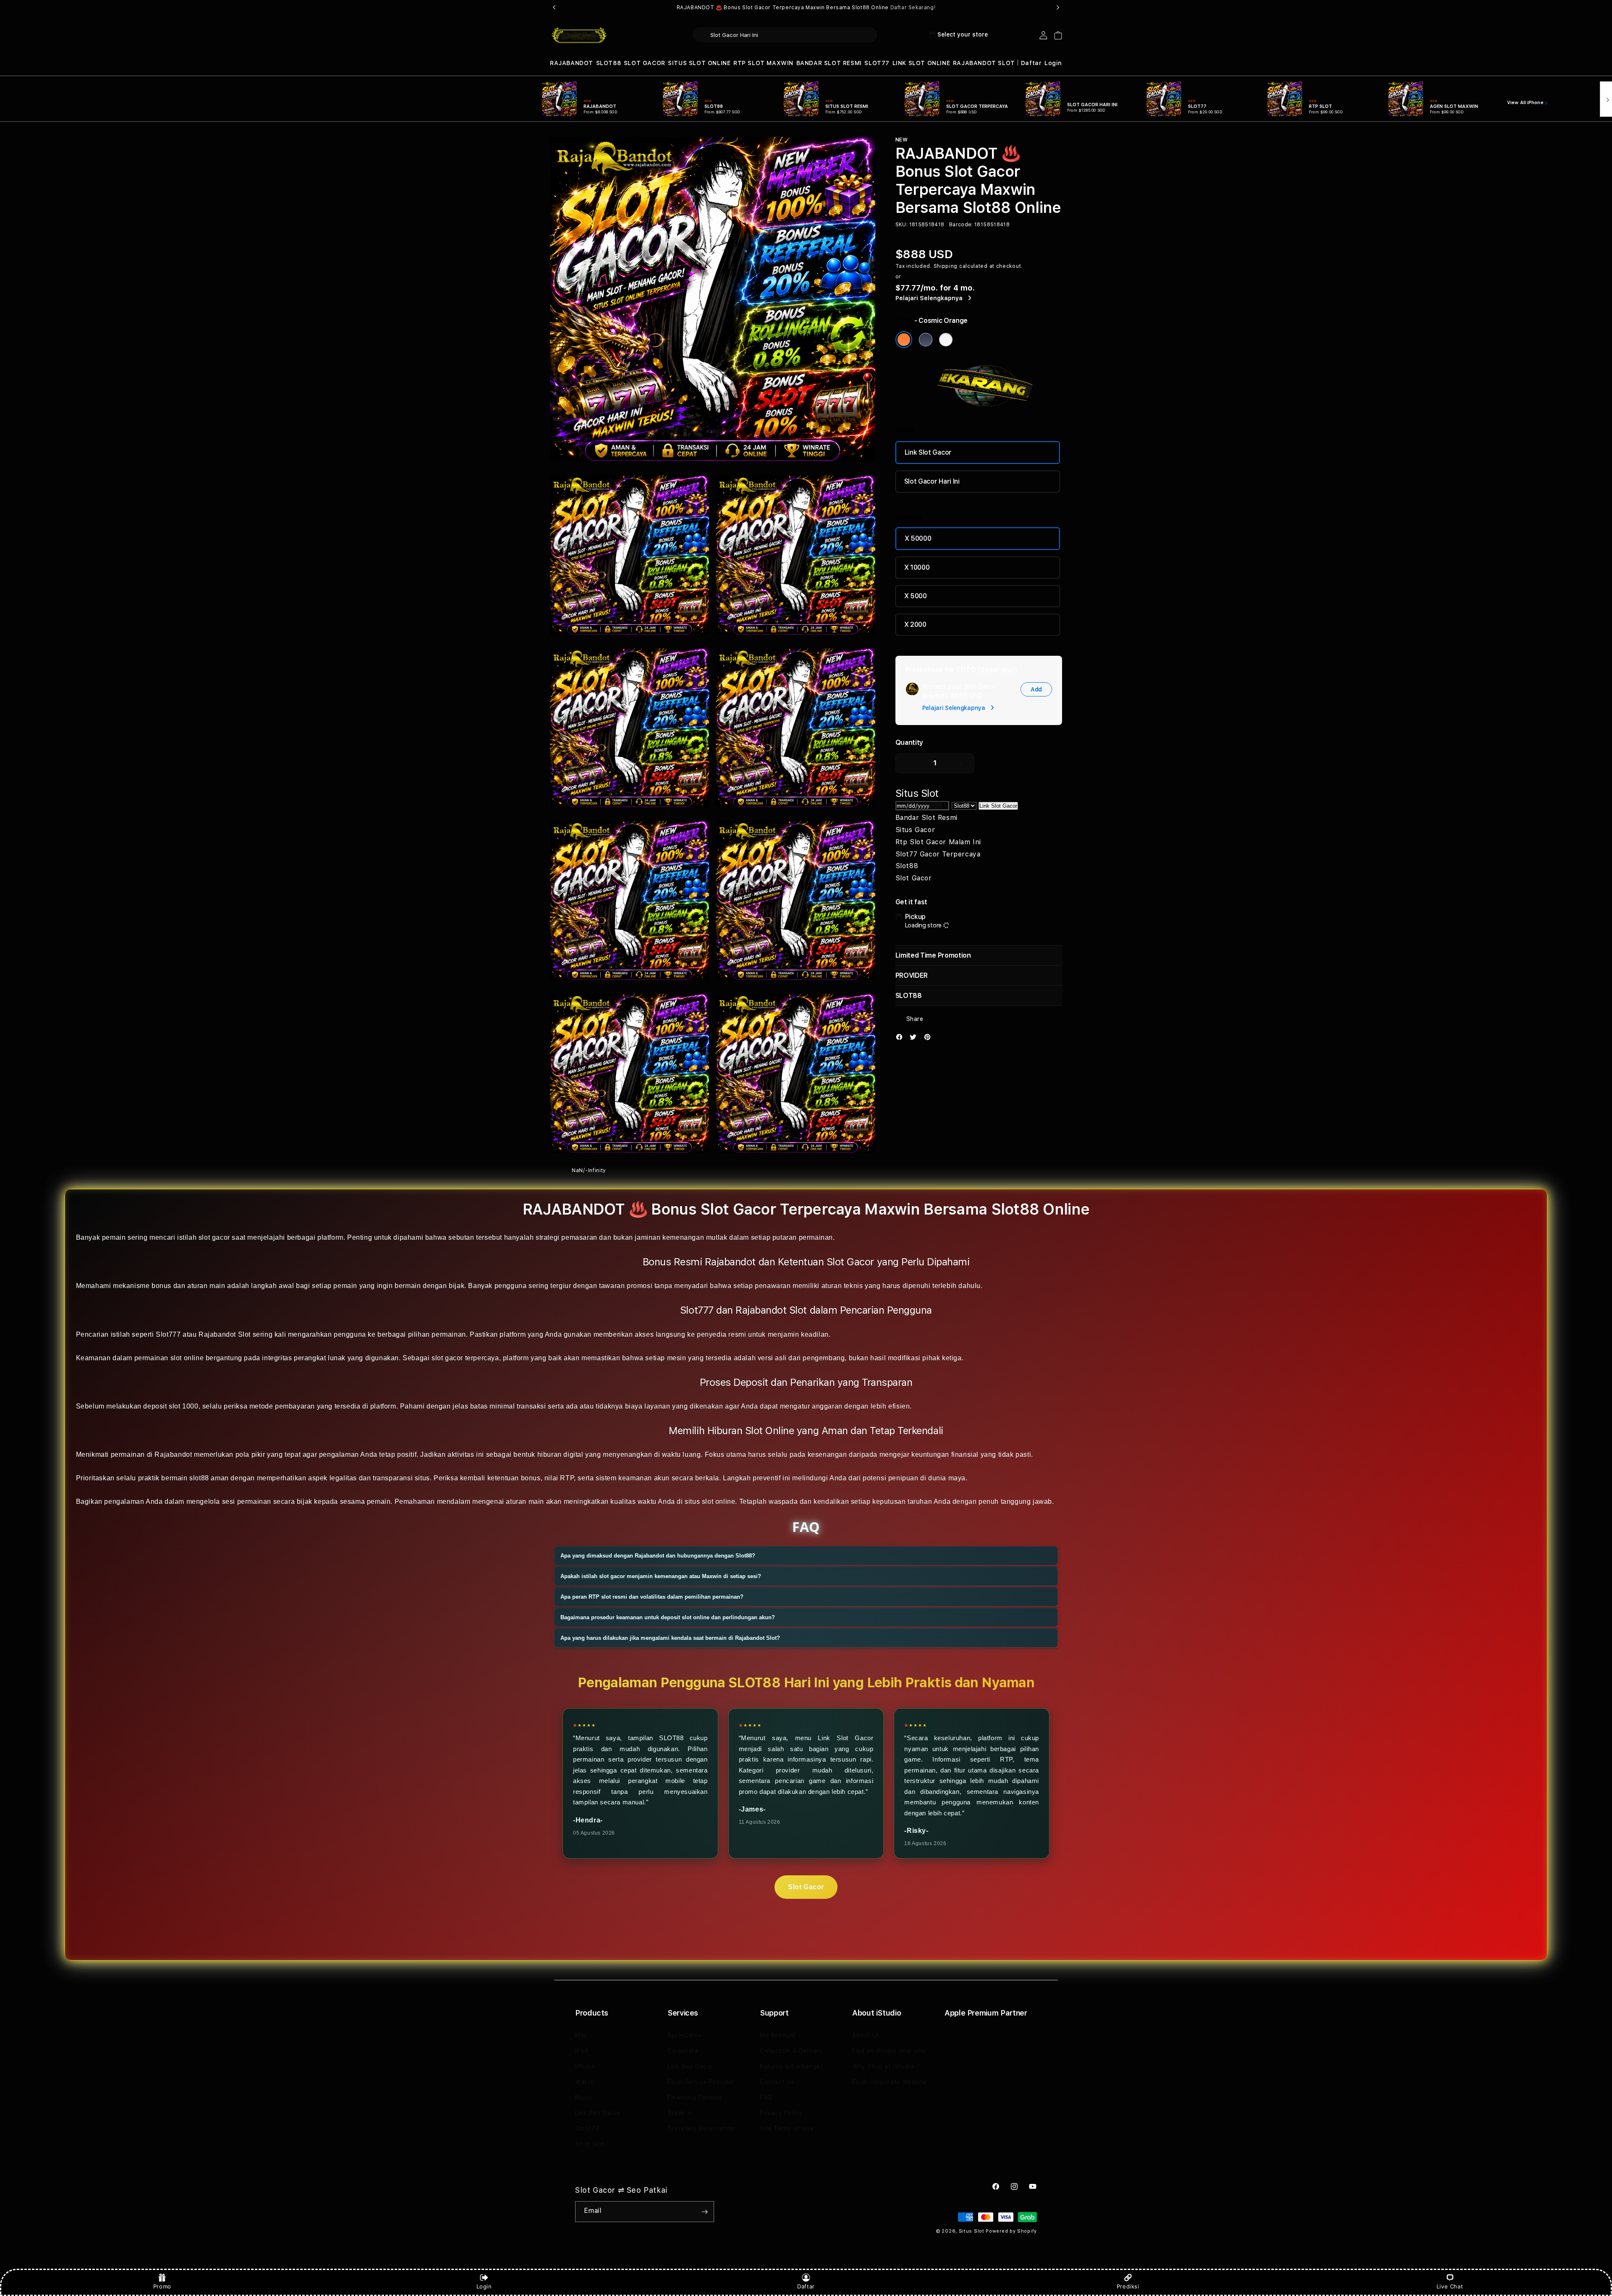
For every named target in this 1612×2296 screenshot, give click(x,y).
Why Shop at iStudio (883, 2066)
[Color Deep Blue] (926, 340)
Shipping (946, 266)
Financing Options (695, 2097)
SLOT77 (877, 63)
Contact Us (777, 2082)
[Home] (579, 35)
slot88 (199, 1478)
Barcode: (961, 225)
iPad (581, 2051)
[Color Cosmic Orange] (904, 340)
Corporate (683, 2051)
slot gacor (214, 1237)
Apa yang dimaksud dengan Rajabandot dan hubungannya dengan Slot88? (658, 1556)
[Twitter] (915, 1039)
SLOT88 (609, 63)
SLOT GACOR (645, 63)
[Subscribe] (704, 2212)
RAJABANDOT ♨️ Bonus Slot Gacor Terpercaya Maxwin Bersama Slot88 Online (806, 8)
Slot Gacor (806, 1887)
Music (584, 2097)
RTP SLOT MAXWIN (763, 63)
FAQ (766, 2097)
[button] (572, 63)
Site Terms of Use (787, 2128)
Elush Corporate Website (889, 2082)
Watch (585, 2082)
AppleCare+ (685, 2035)
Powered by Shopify (1011, 2231)
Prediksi (1128, 2286)
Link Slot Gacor (928, 452)
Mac (581, 2035)
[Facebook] (901, 1039)
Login (484, 2286)
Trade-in (680, 2113)
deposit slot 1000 (171, 1406)
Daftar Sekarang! (913, 8)
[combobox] (785, 35)
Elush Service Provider (701, 2082)
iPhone (585, 2066)
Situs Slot (590, 2144)
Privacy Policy (781, 2113)
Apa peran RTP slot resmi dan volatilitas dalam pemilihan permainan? (652, 1597)
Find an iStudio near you (888, 2051)
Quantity (909, 742)
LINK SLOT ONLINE (921, 63)
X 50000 (918, 538)
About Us (866, 2035)
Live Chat (1450, 2286)
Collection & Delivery (792, 2051)
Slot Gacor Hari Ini (932, 481)
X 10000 (917, 567)
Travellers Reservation (701, 2128)
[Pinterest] (929, 1039)
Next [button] (1058, 8)
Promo (162, 2286)
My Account (778, 2035)
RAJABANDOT (572, 63)
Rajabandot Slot (225, 1334)
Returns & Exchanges (792, 2066)
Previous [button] (554, 8)
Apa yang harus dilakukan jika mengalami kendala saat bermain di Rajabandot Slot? (670, 1638)
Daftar (806, 2286)
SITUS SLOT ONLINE (699, 63)
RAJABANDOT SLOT (984, 63)
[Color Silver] (946, 340)
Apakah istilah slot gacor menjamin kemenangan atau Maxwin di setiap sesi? (661, 1576)
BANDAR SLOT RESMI (829, 63)
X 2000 (915, 624)
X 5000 (916, 596)
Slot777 (587, 2128)
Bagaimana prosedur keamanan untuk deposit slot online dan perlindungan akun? (668, 1617)
